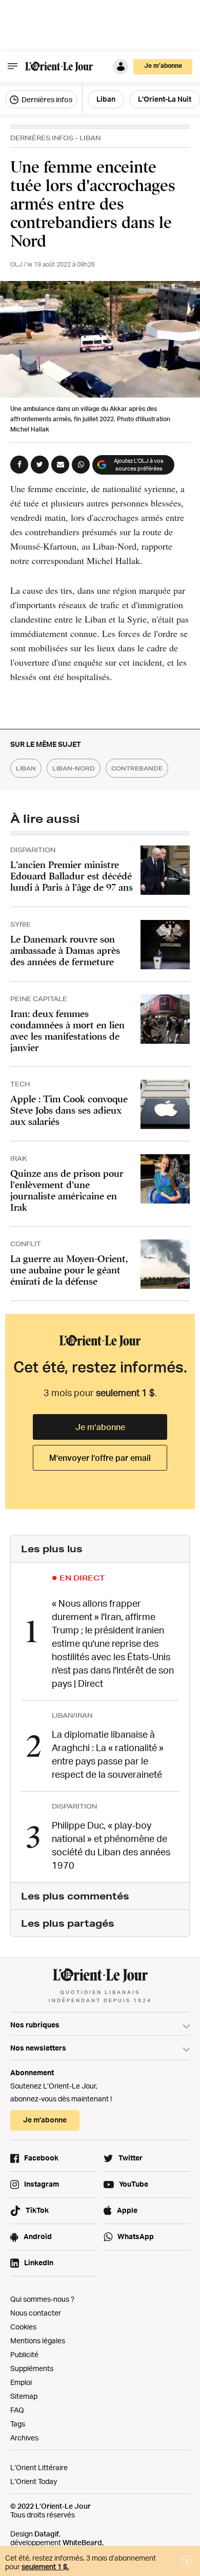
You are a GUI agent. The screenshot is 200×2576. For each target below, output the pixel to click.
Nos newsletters (38, 2048)
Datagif (47, 2534)
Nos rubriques (35, 2025)
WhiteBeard (82, 2542)
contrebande (137, 768)
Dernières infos (46, 99)
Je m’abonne (100, 1427)
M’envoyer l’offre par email (100, 1458)
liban (26, 768)
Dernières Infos (42, 138)
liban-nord (74, 768)
